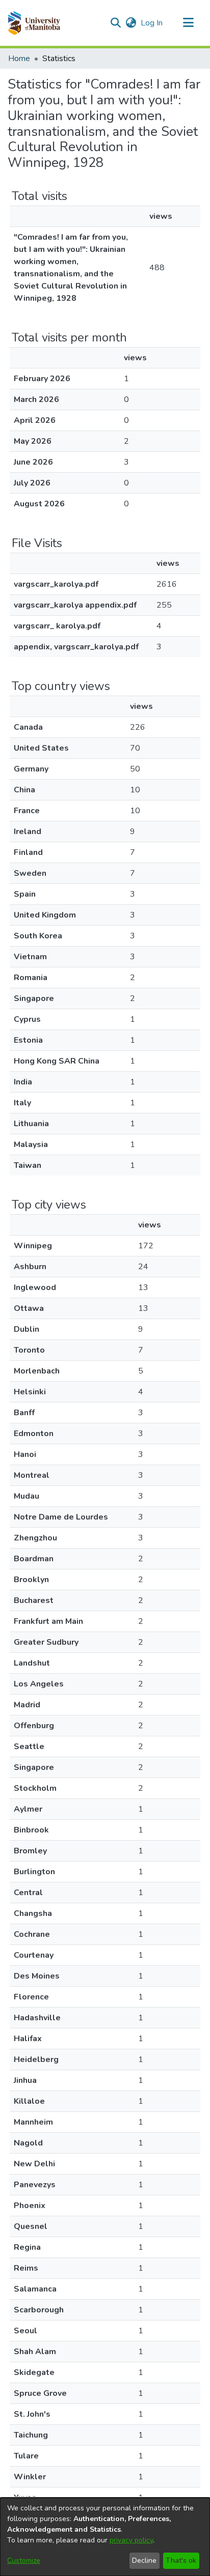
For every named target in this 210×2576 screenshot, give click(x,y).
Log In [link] (152, 23)
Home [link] (19, 59)
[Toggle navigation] (188, 23)
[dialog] (105, 2537)
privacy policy (131, 2540)
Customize (24, 2560)
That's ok (181, 2560)
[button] (34, 23)
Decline (144, 2560)
